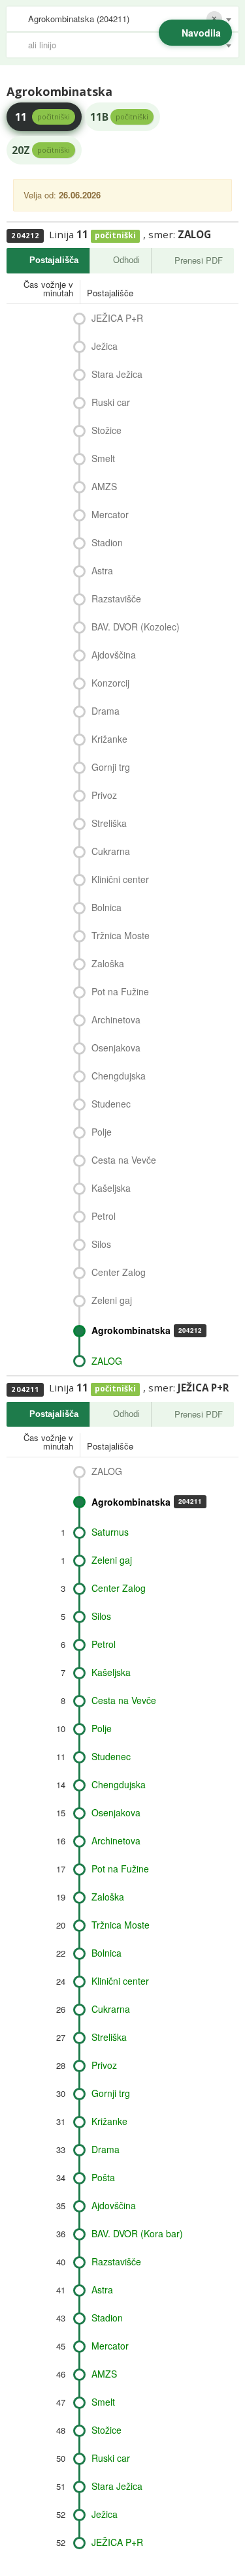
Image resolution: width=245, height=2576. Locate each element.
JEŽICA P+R (117, 318)
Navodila (201, 33)
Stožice (106, 430)
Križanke (109, 739)
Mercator (110, 514)
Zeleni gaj (112, 1300)
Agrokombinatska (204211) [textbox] (79, 19)
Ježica (105, 346)
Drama (106, 711)
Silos (101, 1244)
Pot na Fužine (120, 991)
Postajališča (54, 260)
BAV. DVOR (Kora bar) (137, 2233)
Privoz (104, 795)
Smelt (103, 458)
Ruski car (111, 402)
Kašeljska (111, 1188)
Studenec (111, 1104)
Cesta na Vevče (124, 1160)
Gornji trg (111, 767)
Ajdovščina (114, 655)
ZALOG (107, 1361)
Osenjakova (116, 1047)
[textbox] (129, 45)
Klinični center (120, 879)
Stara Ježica (117, 374)
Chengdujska (119, 1076)
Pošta (103, 2177)
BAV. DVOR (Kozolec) (136, 627)
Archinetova (116, 1019)
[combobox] (122, 19)
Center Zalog (119, 1272)
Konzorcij (110, 683)
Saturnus (110, 1532)
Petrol (104, 1216)
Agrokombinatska (147, 1330)
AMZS (104, 486)
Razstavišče (116, 598)
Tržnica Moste (121, 935)
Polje (102, 1132)
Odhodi (126, 260)
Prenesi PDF (199, 260)
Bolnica (106, 907)
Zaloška (108, 963)
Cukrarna (111, 851)
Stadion (107, 542)
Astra (102, 570)
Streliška (109, 823)
